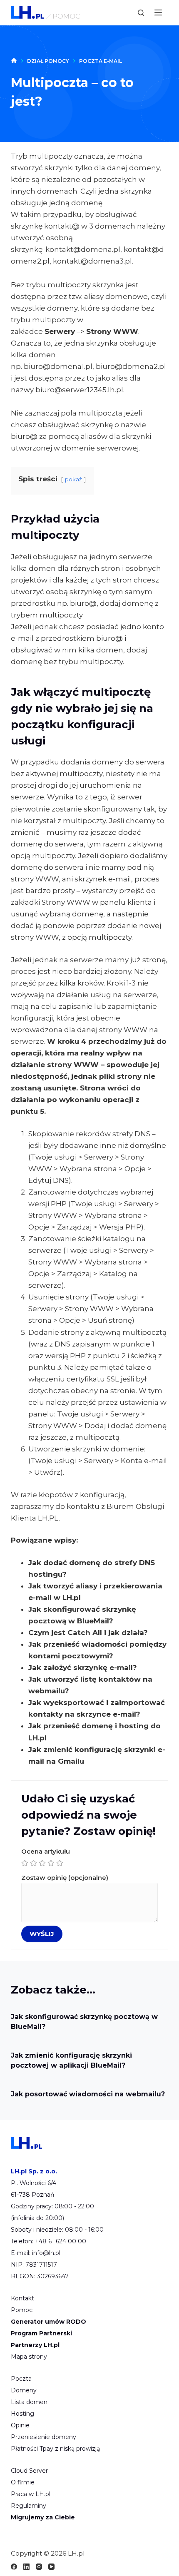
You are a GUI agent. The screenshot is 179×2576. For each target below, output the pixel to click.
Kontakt (22, 2298)
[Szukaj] (141, 13)
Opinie (20, 2425)
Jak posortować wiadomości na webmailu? (88, 2094)
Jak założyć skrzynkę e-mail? (83, 1668)
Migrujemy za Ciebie (43, 2517)
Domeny (24, 2390)
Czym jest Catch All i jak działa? (88, 1633)
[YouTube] (51, 2567)
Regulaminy (29, 2506)
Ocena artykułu (46, 1851)
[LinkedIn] (26, 2567)
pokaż (73, 479)
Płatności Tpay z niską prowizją (55, 2449)
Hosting (22, 2414)
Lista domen (29, 2402)
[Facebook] (14, 2567)
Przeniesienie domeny (44, 2437)
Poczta (21, 2379)
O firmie (23, 2482)
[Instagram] (39, 2567)
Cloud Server (29, 2471)
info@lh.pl (46, 2253)
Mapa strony (29, 2357)
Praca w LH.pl (31, 2494)
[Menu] (158, 12)
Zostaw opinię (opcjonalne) (65, 1878)
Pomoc (22, 2310)
